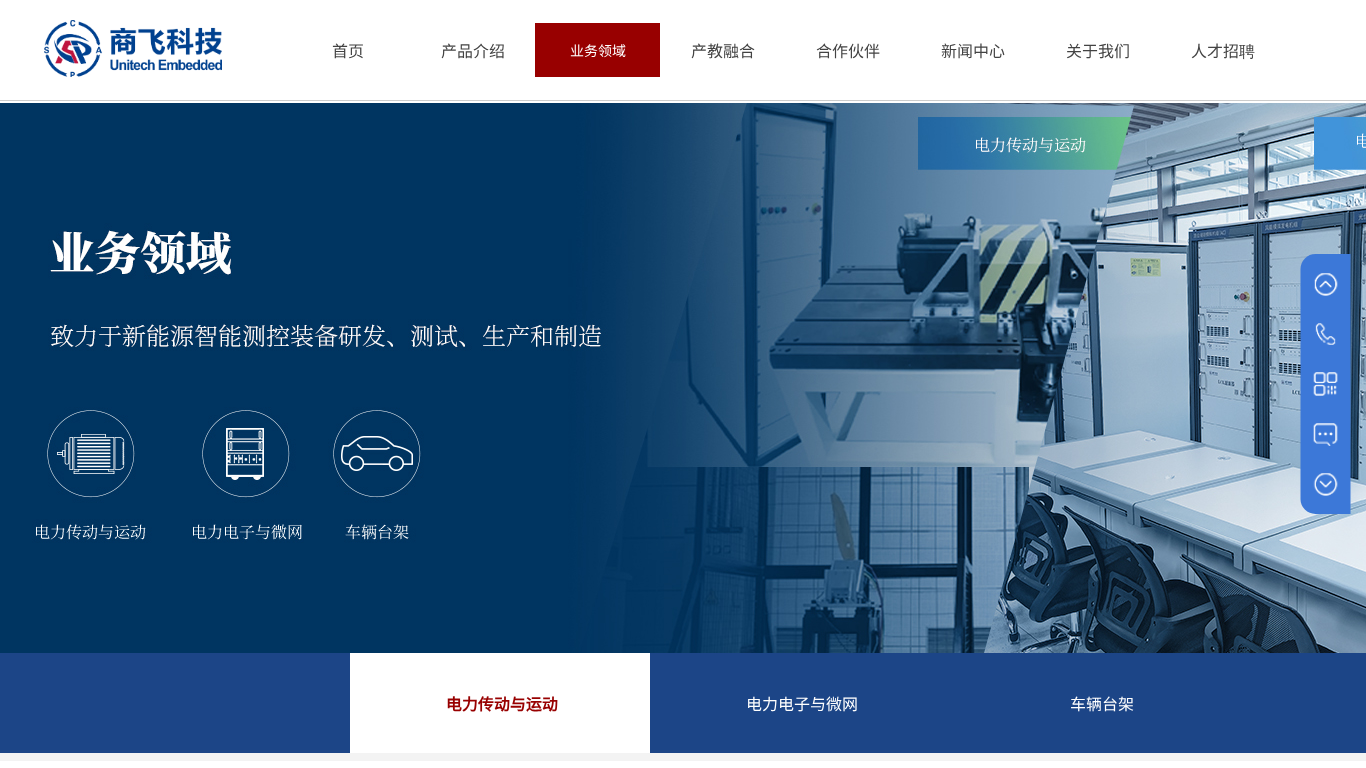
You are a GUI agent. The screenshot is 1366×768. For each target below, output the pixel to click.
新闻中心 (973, 50)
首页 (348, 50)
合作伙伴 (848, 50)
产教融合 (723, 50)
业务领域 (598, 50)
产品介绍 (473, 50)
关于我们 (1098, 50)
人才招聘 (1223, 50)
